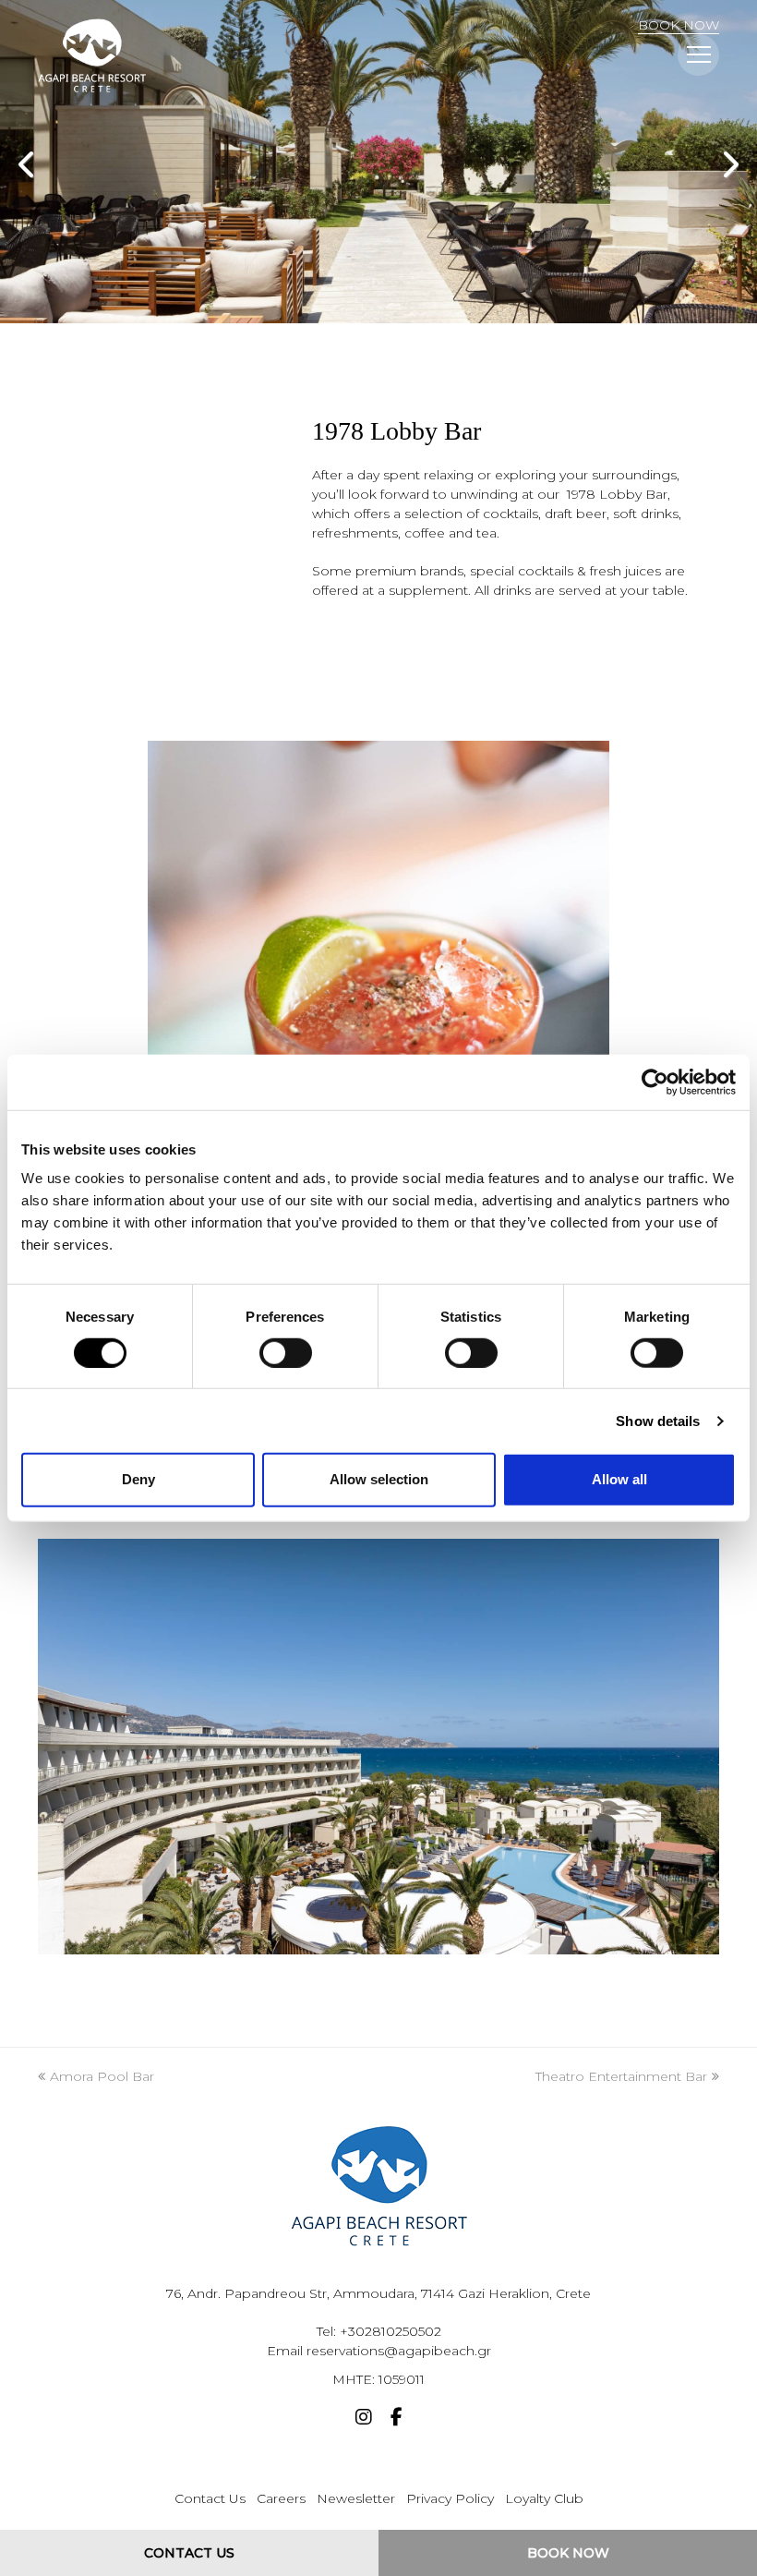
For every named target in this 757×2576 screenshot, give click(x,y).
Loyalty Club (544, 2498)
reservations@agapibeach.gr (399, 2351)
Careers (281, 2498)
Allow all (619, 1479)
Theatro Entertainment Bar (621, 2076)
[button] (699, 55)
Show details (658, 1421)
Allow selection (379, 1479)
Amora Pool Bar (102, 2076)
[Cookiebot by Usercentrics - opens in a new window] (655, 1082)
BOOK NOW (679, 25)
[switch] (286, 1353)
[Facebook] (397, 2419)
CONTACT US (189, 2553)
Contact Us (210, 2498)
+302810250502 (391, 2331)
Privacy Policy (450, 2498)
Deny (138, 1479)
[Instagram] (364, 2419)
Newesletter (356, 2498)
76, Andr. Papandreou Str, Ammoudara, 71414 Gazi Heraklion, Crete (378, 2293)
